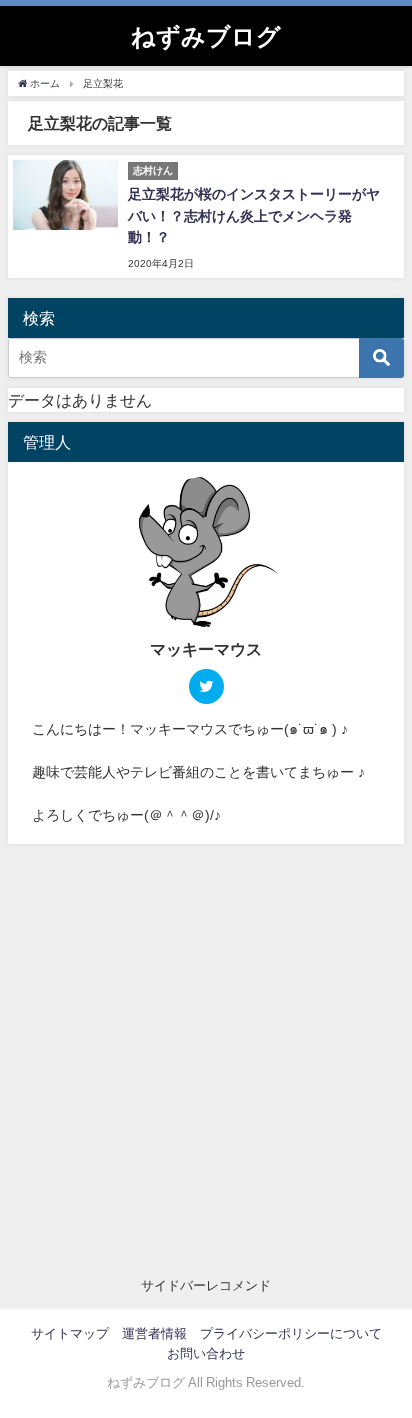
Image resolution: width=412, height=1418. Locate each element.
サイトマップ (70, 1333)
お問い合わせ (206, 1353)
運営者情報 (154, 1333)
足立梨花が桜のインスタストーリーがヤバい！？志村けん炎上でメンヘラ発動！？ (254, 215)
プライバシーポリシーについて (291, 1333)
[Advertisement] (206, 1060)
